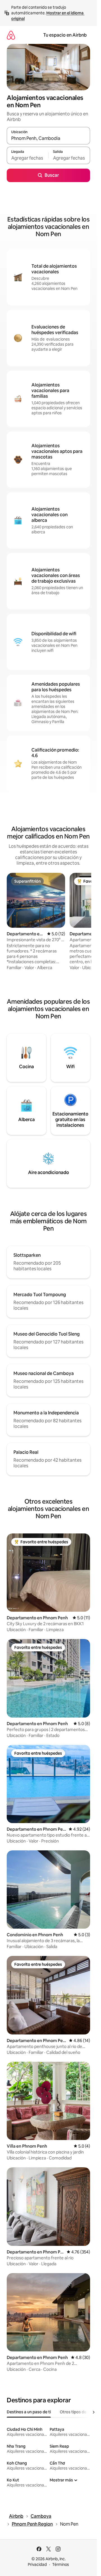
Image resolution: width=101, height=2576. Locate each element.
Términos (61, 2564)
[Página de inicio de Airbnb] (11, 35)
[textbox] (27, 158)
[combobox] (48, 138)
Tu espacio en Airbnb (65, 35)
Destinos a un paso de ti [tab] (29, 2412)
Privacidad (37, 2564)
